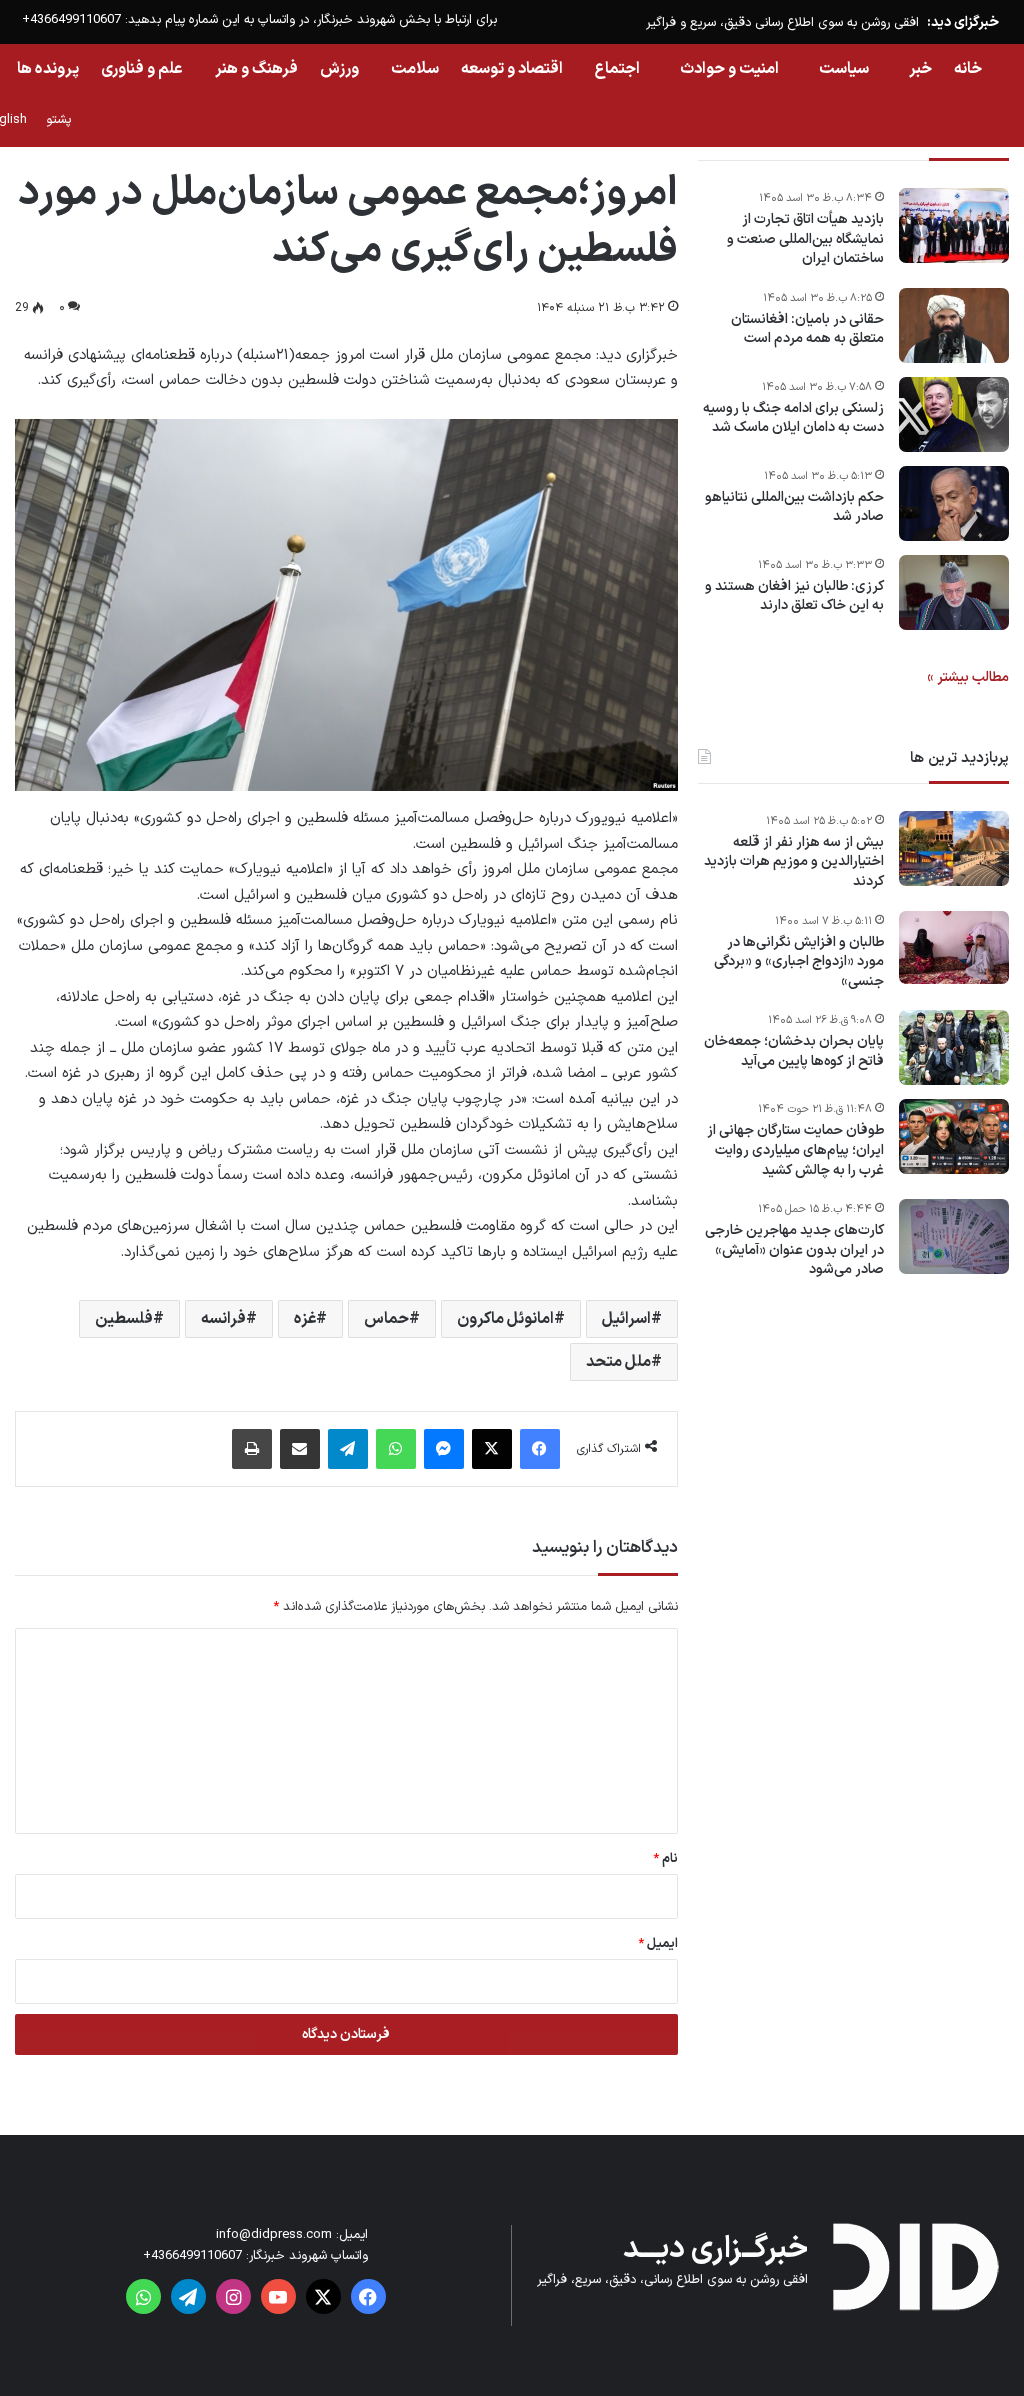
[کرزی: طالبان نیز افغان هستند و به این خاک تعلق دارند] (954, 592)
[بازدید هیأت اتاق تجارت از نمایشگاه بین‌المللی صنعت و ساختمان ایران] (954, 225)
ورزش (339, 69)
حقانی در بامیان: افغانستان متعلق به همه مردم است (807, 329)
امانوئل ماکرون (505, 1319)
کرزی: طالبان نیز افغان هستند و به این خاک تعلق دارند (794, 596)
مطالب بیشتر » (968, 677)
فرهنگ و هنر (256, 69)
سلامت (415, 69)
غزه (305, 1319)
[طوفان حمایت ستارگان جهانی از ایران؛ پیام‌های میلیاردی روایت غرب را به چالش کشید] (954, 1136)
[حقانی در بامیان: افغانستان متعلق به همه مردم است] (954, 325)
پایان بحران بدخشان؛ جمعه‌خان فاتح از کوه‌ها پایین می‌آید (794, 1051)
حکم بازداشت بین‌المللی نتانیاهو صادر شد (794, 507)
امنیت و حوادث (729, 69)
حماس (386, 1319)
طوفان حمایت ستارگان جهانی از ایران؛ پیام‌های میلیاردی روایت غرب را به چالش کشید (795, 1150)
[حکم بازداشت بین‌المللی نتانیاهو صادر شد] (954, 503)
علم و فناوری (142, 69)
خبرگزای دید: (963, 22)
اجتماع (617, 69)
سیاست (844, 69)
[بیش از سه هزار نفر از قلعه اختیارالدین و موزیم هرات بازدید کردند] (954, 848)
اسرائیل (626, 1319)
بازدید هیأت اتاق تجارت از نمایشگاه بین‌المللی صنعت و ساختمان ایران (805, 239)
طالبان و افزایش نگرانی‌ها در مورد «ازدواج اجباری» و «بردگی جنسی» (799, 962)
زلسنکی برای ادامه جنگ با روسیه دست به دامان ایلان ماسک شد (793, 418)
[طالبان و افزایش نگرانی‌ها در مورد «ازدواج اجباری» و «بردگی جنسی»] (954, 948)
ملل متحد (618, 1362)
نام (665, 1859)
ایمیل (658, 1944)
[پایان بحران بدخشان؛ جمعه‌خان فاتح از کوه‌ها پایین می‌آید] (954, 1047)
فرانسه (223, 1319)
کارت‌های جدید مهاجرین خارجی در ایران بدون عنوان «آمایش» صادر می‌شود (794, 1250)
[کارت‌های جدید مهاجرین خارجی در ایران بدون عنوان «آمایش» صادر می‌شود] (954, 1236)
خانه (968, 69)
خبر (920, 69)
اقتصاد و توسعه (512, 69)
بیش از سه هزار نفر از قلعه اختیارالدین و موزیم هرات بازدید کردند (794, 862)
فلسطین (124, 1319)
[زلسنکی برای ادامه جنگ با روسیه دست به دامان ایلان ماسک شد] (954, 414)
